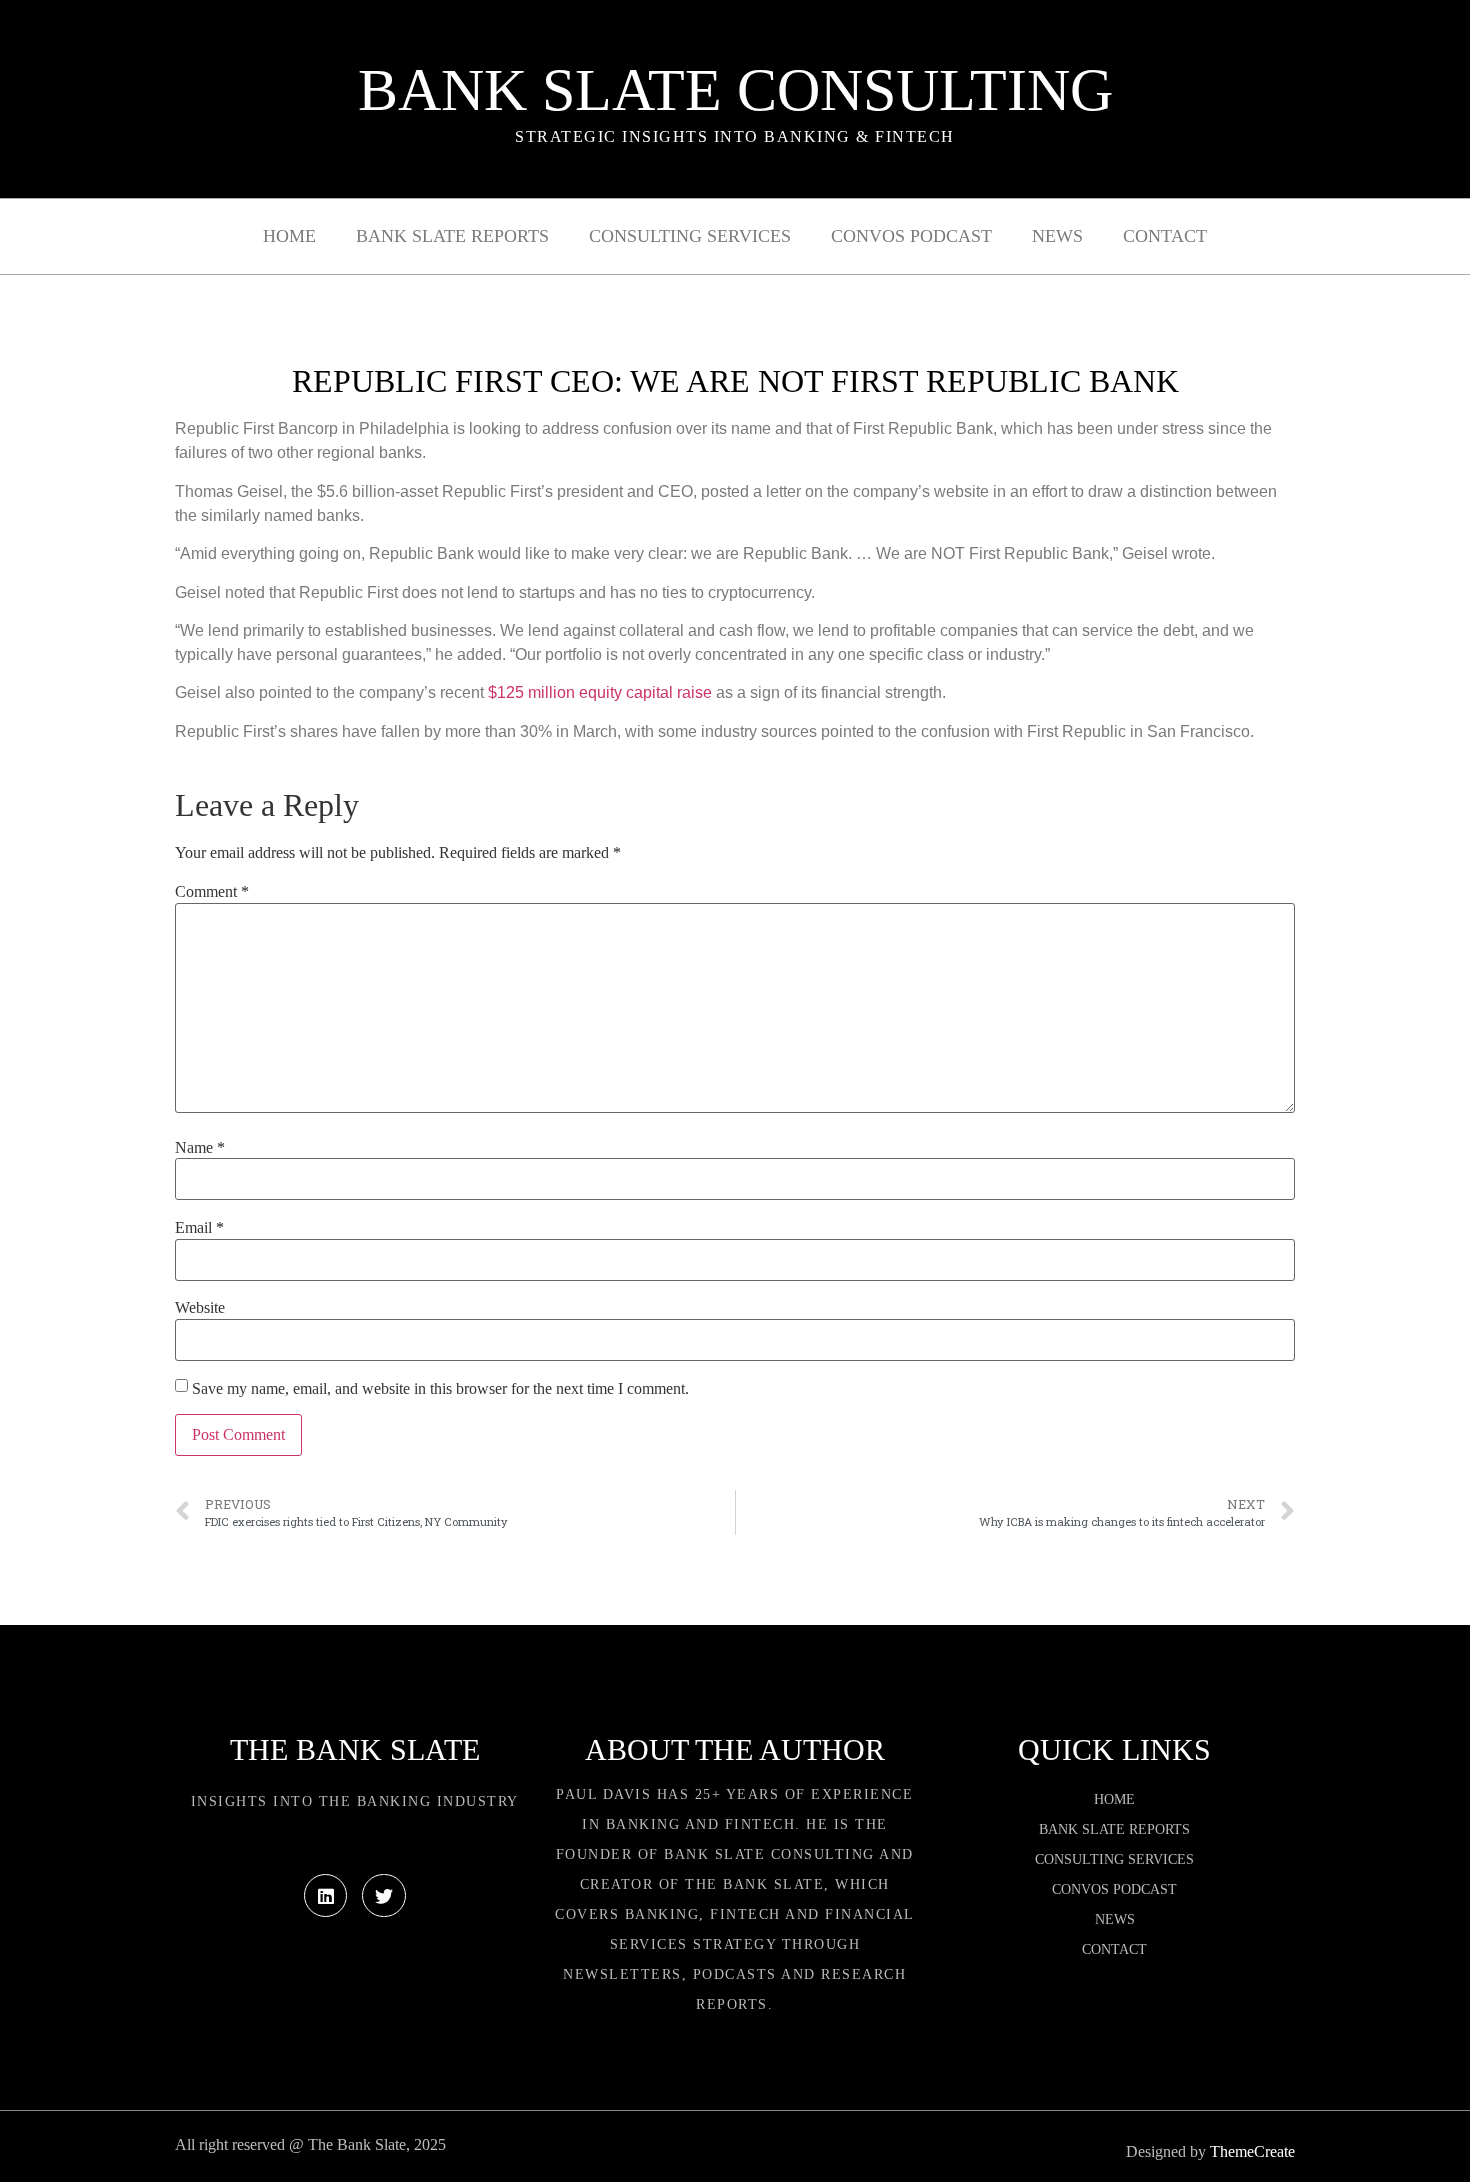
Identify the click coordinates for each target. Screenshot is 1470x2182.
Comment (212, 892)
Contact (1165, 236)
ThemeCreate (1252, 2151)
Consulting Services (690, 236)
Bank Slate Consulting (735, 90)
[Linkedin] (325, 1895)
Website (200, 1308)
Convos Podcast (911, 236)
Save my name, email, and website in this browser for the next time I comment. (440, 1389)
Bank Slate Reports (452, 236)
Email (199, 1228)
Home (289, 236)
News (1057, 236)
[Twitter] (383, 1895)
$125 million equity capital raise (600, 692)
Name (200, 1148)
